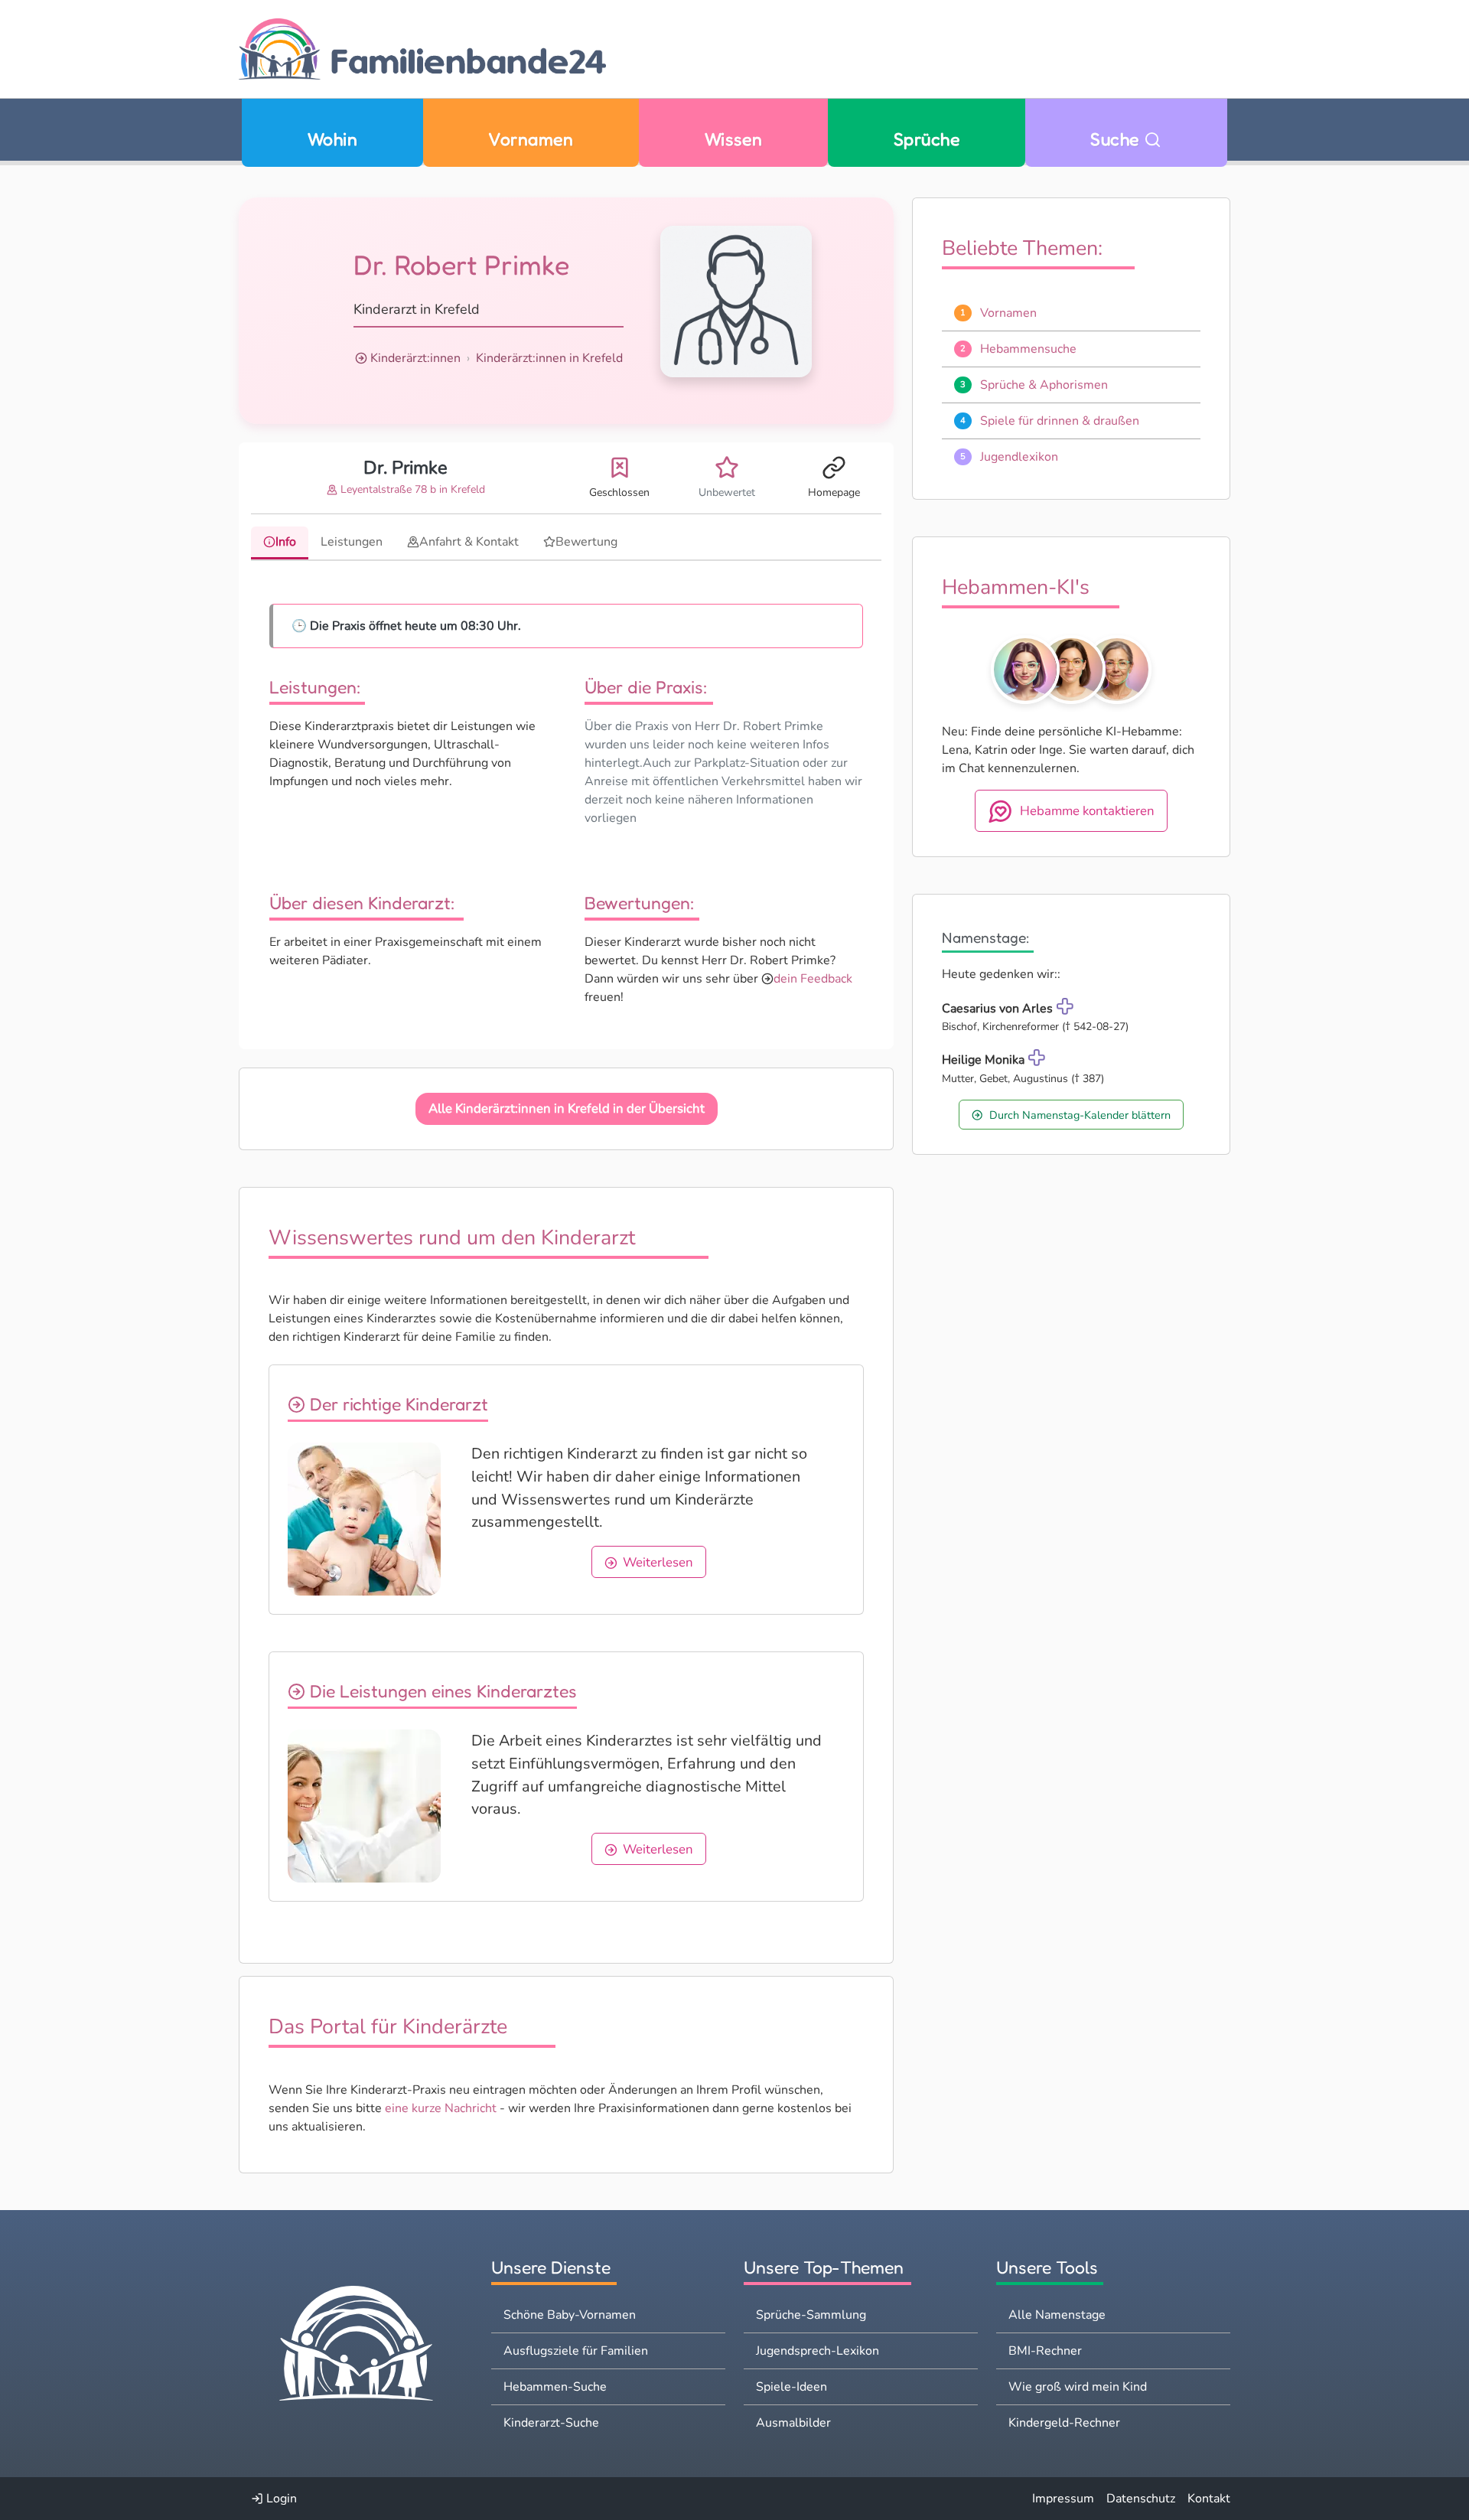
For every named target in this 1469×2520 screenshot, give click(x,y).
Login (280, 2499)
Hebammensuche (1028, 349)
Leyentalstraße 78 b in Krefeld (411, 489)
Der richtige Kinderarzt (397, 1404)
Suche (1117, 139)
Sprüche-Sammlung (811, 2315)
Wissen (734, 139)
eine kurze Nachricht (441, 2108)
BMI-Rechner (1045, 2351)
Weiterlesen (658, 1562)
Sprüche (927, 139)
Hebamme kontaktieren (1087, 811)
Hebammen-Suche (555, 2387)
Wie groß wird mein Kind (1078, 2387)
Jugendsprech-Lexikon (818, 2351)
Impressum (1063, 2499)
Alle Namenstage (1057, 2315)
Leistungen (352, 542)
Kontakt (1209, 2499)
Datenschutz (1141, 2499)
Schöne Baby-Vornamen (570, 2315)
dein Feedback (813, 979)
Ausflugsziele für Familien (576, 2351)
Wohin (332, 139)
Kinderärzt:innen (415, 358)
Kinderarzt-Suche (551, 2423)
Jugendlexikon (1019, 457)
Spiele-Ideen (792, 2387)
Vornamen (531, 139)
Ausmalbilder (793, 2423)
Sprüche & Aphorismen (1044, 385)
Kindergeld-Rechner (1064, 2423)
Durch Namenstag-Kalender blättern (1080, 1115)
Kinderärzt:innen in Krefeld (549, 358)
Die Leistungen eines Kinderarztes (441, 1691)
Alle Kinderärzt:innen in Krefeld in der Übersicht (567, 1108)
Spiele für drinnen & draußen (1060, 421)
